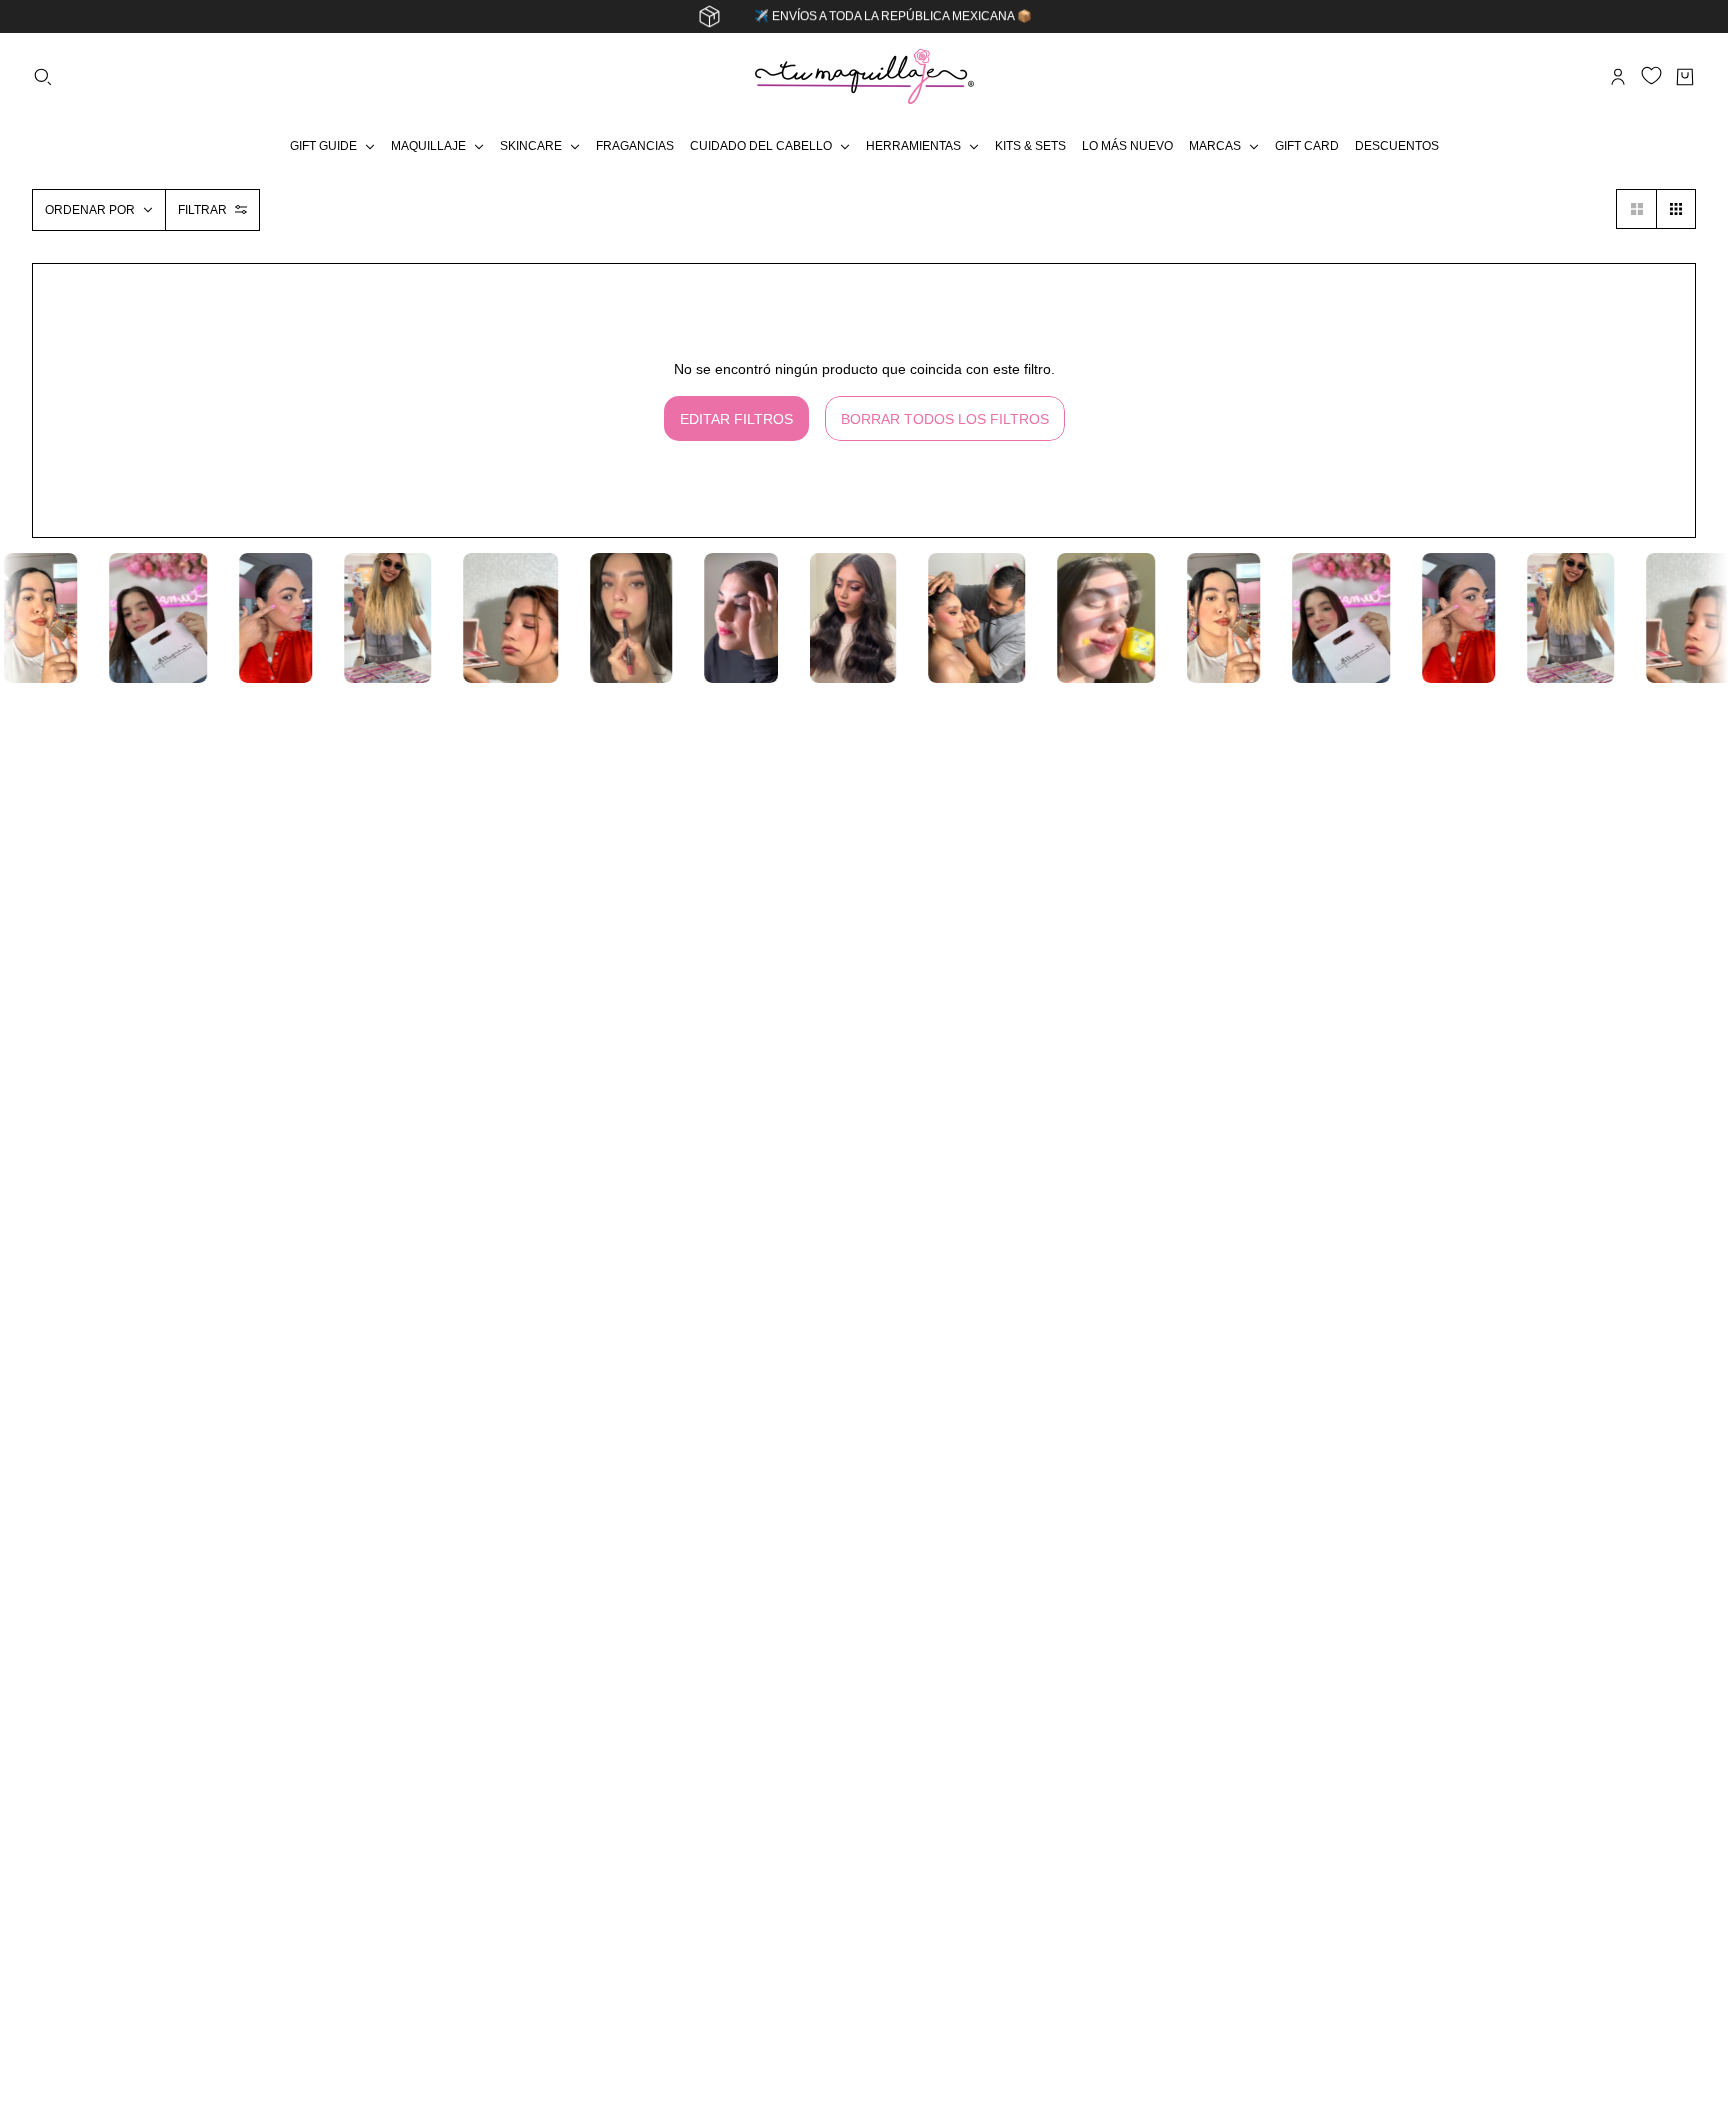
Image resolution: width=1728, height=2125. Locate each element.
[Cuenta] (1618, 77)
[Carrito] (1685, 77)
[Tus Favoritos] (1651, 75)
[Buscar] (43, 77)
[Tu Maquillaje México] (864, 76)
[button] (1636, 209)
